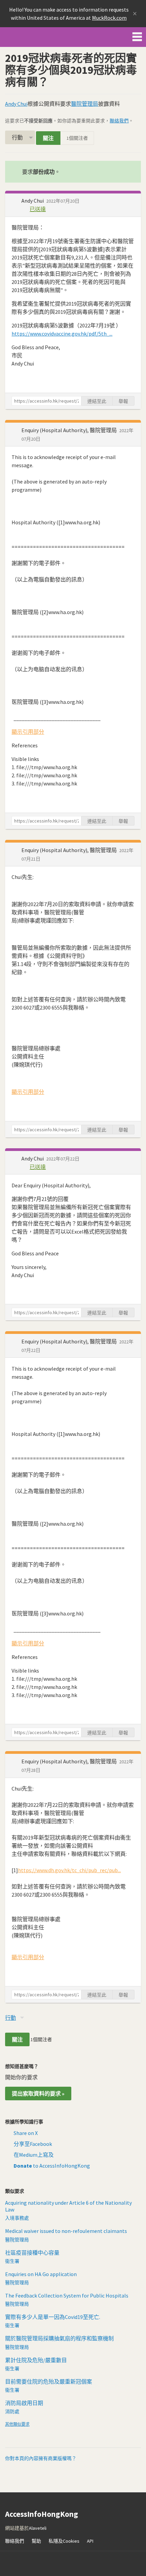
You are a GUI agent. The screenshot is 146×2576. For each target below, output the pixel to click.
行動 (17, 137)
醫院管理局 (85, 104)
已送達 (38, 209)
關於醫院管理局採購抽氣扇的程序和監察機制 (59, 2338)
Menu (137, 35)
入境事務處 (17, 2218)
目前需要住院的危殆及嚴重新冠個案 (49, 2382)
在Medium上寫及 (34, 2155)
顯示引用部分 (28, 732)
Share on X (26, 2133)
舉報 (123, 401)
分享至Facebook (33, 2144)
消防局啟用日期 (24, 2403)
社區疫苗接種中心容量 (32, 2253)
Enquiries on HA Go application (41, 2274)
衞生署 (12, 2261)
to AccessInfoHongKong (52, 2166)
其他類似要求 (17, 2424)
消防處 (12, 2411)
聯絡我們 (119, 121)
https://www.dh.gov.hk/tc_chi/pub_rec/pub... (69, 1870)
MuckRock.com (109, 18)
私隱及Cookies (64, 2541)
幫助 (36, 2541)
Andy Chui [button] (33, 201)
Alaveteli (38, 2528)
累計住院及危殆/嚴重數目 (36, 2360)
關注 (48, 138)
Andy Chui (16, 104)
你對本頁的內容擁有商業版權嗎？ (41, 2458)
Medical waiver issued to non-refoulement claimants (66, 2231)
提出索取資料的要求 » (38, 2094)
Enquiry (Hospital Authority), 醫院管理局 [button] (70, 430)
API (90, 2541)
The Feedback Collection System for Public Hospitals (67, 2295)
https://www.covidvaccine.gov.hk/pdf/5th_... (62, 334)
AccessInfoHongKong (29, 37)
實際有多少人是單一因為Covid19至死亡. (53, 2317)
